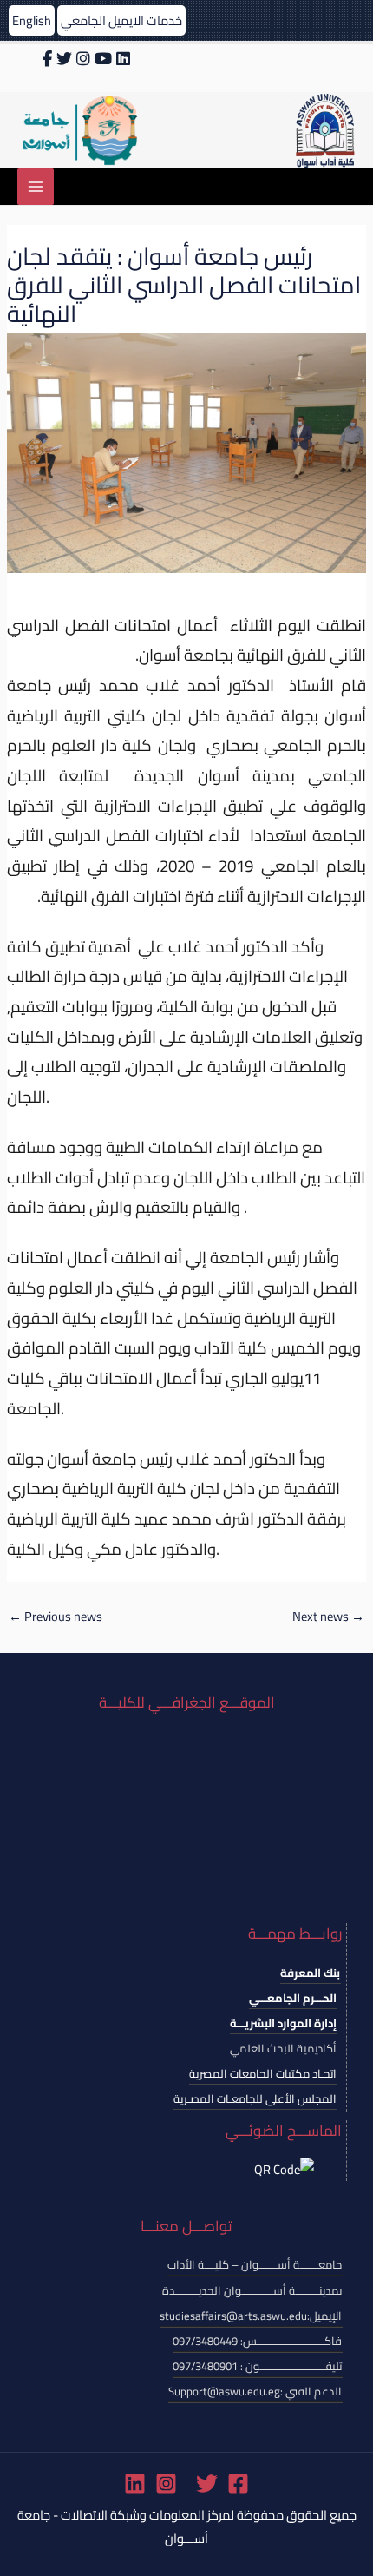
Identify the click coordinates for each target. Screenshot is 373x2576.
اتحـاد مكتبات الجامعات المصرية (263, 2073)
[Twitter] (207, 2484)
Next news (328, 1616)
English (32, 20)
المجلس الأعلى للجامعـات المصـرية (255, 2098)
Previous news (56, 1616)
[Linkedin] (135, 2484)
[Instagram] (166, 2484)
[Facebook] (238, 2484)
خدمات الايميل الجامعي (121, 20)
